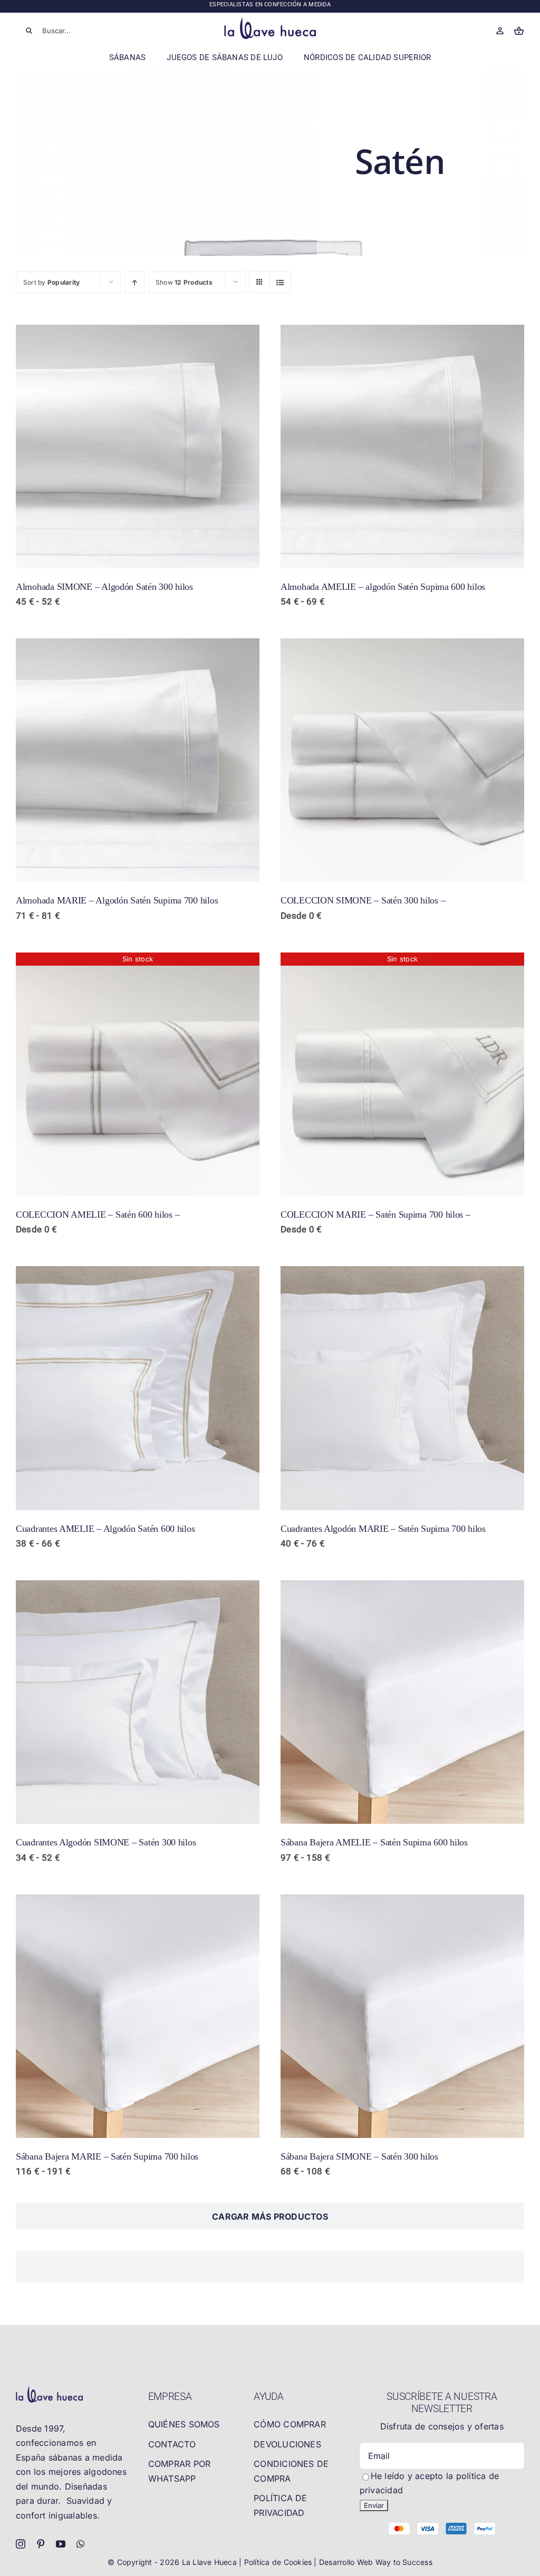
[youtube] (61, 2544)
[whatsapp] (80, 2544)
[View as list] (280, 282)
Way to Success (404, 2562)
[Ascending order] (135, 282)
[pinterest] (41, 2544)
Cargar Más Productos (270, 2217)
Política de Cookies (279, 2562)
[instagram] (21, 2544)
